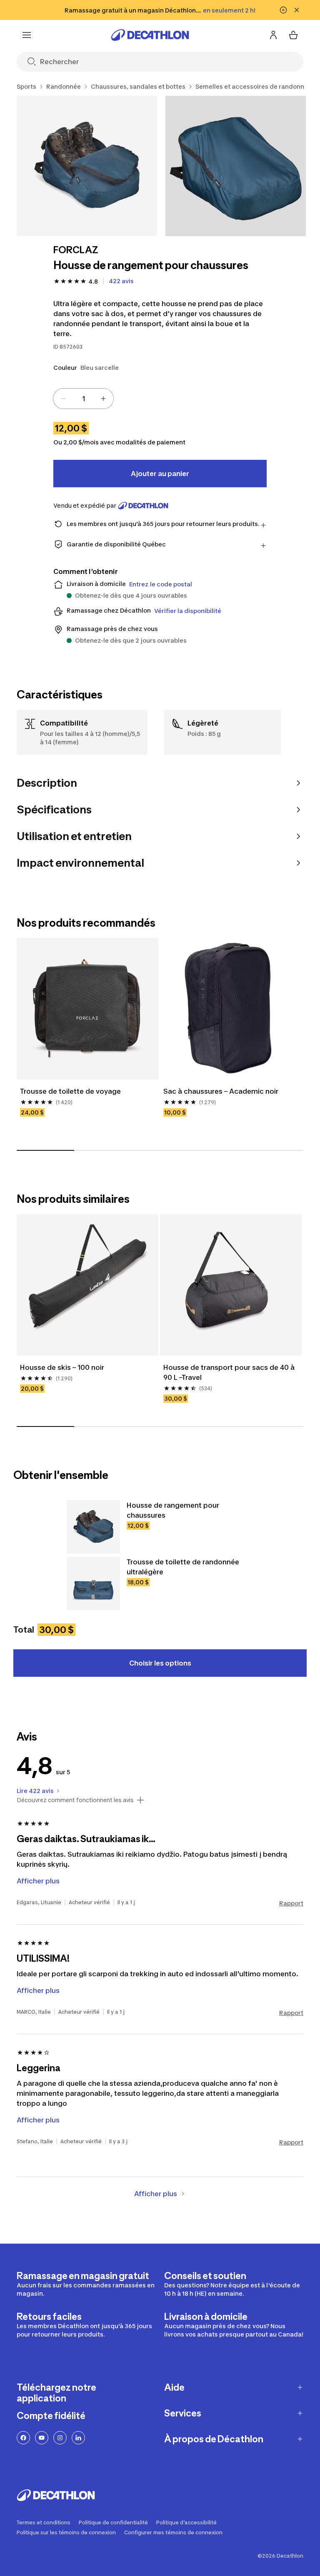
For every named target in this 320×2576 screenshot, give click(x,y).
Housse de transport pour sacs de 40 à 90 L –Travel (229, 1372)
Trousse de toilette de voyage (70, 1091)
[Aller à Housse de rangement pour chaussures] (93, 1527)
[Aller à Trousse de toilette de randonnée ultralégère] (93, 1584)
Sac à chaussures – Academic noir (221, 1091)
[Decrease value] (63, 399)
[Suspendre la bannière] (283, 10)
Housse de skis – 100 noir (62, 1367)
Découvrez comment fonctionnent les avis (75, 1800)
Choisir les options (160, 1663)
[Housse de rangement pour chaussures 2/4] (236, 166)
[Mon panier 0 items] (293, 35)
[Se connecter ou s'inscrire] (273, 35)
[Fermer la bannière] (297, 10)
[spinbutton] (83, 399)
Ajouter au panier (160, 474)
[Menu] (27, 35)
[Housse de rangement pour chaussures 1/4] (87, 166)
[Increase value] (103, 399)
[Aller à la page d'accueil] (150, 35)
